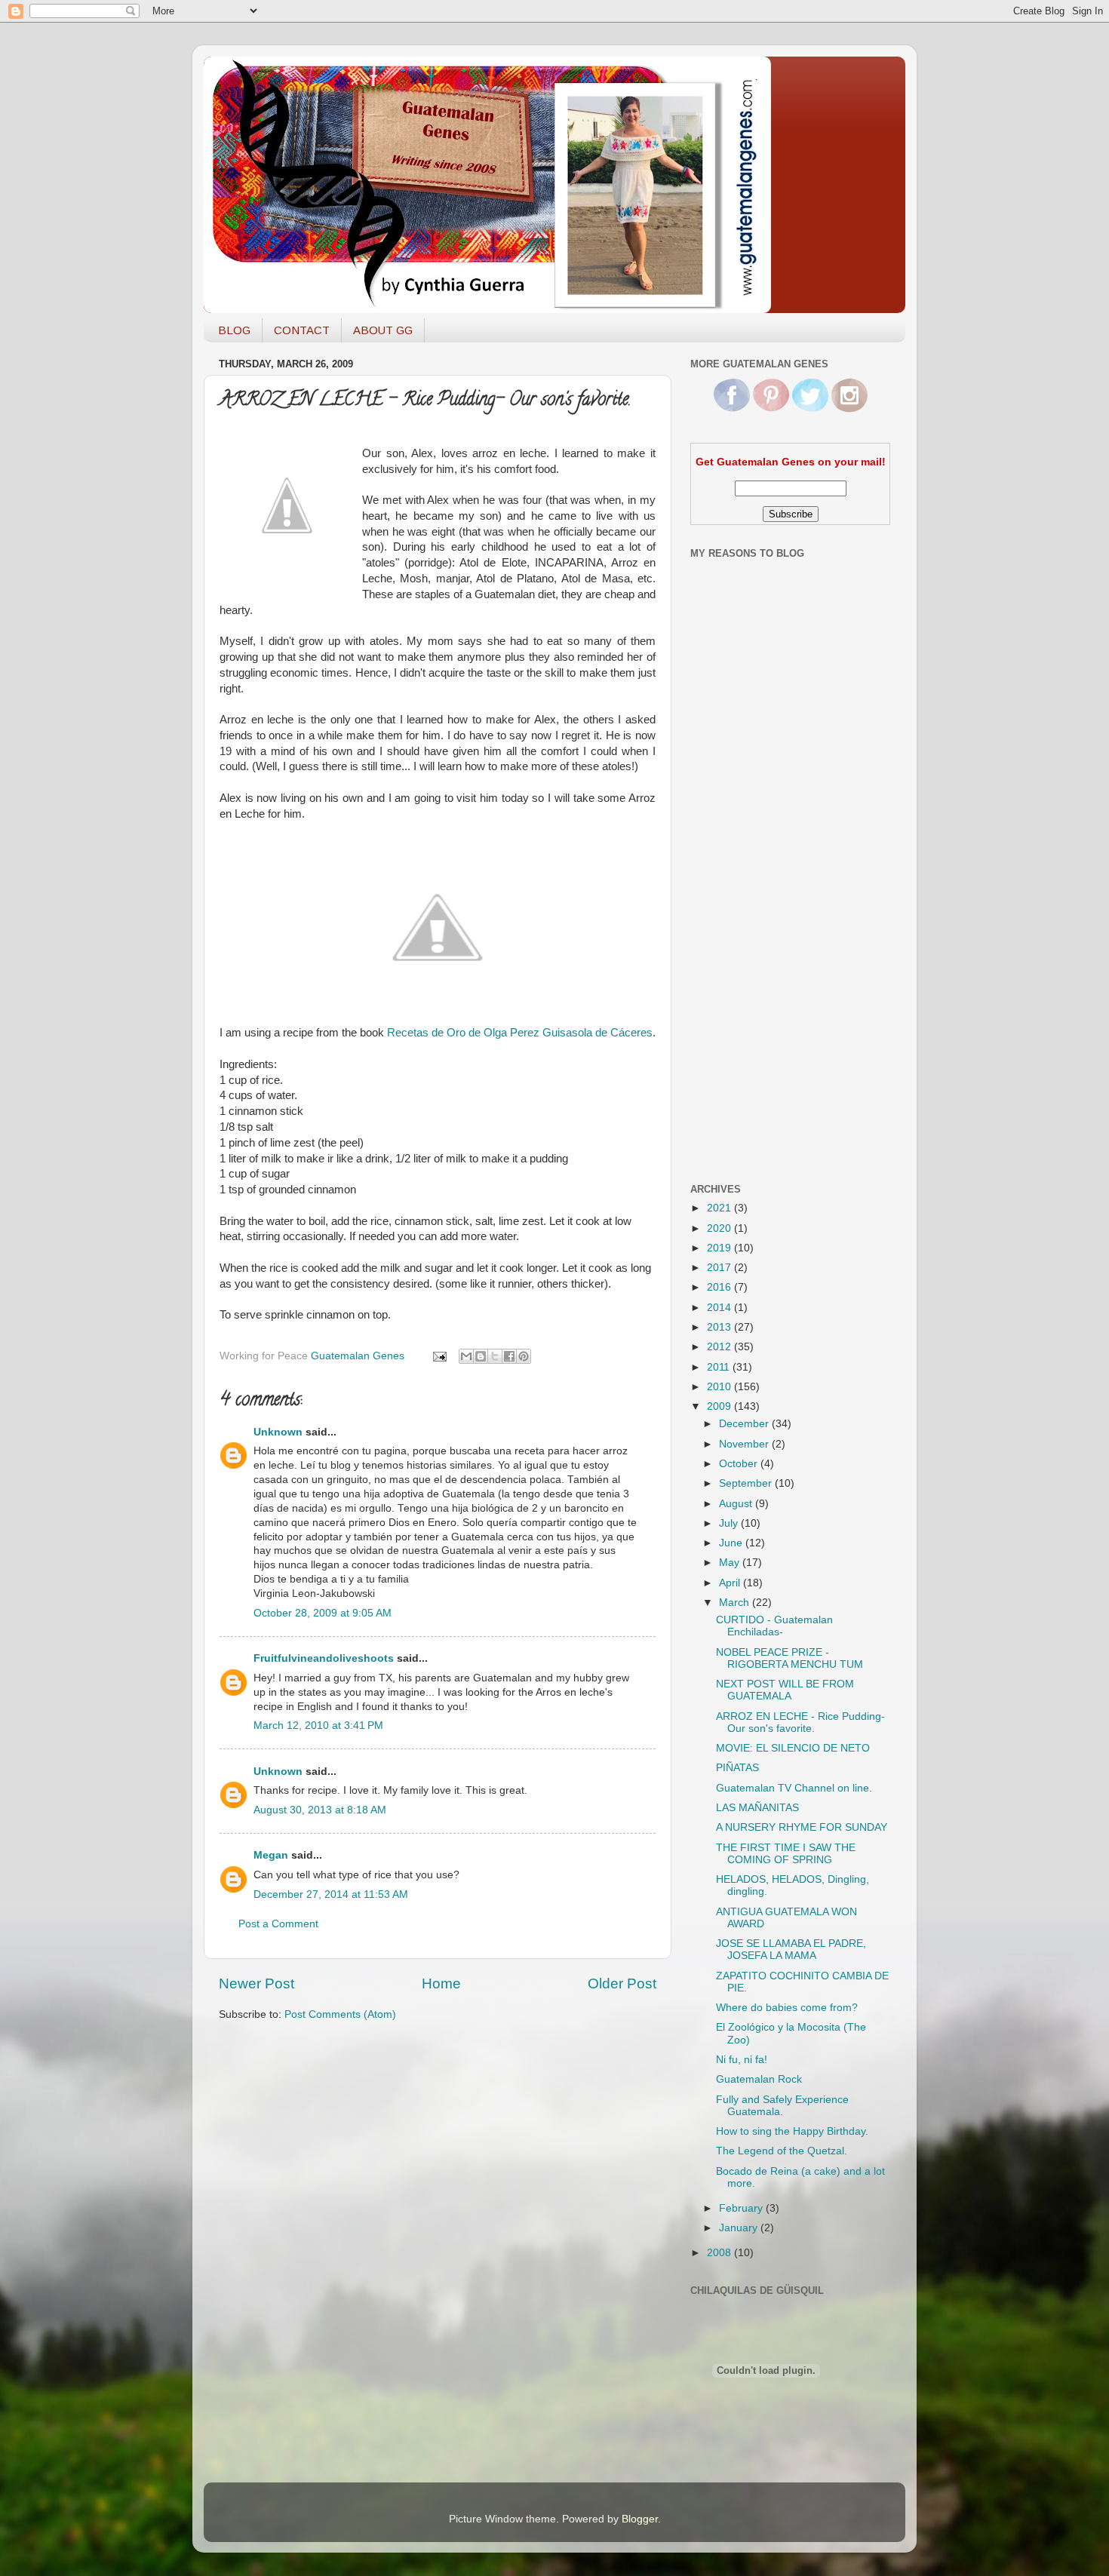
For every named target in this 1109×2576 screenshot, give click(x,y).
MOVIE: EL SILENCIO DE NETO (793, 1748)
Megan (271, 1855)
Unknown (278, 1432)
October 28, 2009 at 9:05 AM (323, 1613)
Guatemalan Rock (759, 2079)
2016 (720, 1287)
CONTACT (302, 330)
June (732, 1543)
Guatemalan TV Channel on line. (794, 1788)
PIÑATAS (737, 1768)
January (740, 2228)
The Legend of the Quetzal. (782, 2151)
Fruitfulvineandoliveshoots (324, 1658)
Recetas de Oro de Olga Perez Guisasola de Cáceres (520, 1033)
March (736, 1603)
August (737, 1504)
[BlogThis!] (481, 1356)
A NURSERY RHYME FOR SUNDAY (802, 1827)
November (745, 1444)
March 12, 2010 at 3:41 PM (318, 1726)
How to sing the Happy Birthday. (792, 2131)
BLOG (234, 330)
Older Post (622, 1983)
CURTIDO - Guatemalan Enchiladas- (774, 1626)
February (742, 2208)
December (745, 1424)
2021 (720, 1208)
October (740, 1464)
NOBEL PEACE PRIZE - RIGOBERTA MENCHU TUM (790, 1658)
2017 (720, 1268)
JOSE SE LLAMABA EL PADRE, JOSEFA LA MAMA (791, 1950)
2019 (720, 1248)
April (731, 1583)
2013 (720, 1327)
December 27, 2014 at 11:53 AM (331, 1894)
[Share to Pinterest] (524, 1356)
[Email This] (466, 1356)
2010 (720, 1387)
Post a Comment (278, 1924)
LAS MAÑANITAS (757, 1808)
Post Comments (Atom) (340, 2014)
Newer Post (257, 1983)
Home (441, 1983)
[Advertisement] (751, 930)
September (747, 1483)
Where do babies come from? (787, 2008)
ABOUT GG (383, 330)
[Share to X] (495, 1356)
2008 (720, 2253)
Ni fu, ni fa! (742, 2060)
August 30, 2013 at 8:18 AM (320, 1810)
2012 (720, 1347)
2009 (720, 1406)
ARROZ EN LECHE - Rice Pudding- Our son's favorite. (800, 1722)
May (731, 1563)
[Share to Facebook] (509, 1356)
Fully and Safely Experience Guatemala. (782, 2106)
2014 (720, 1308)
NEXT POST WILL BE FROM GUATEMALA (785, 1690)
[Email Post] (439, 1356)
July (730, 1523)
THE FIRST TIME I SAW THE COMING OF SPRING (786, 1854)
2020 (720, 1228)
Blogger (640, 2519)
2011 (720, 1367)
